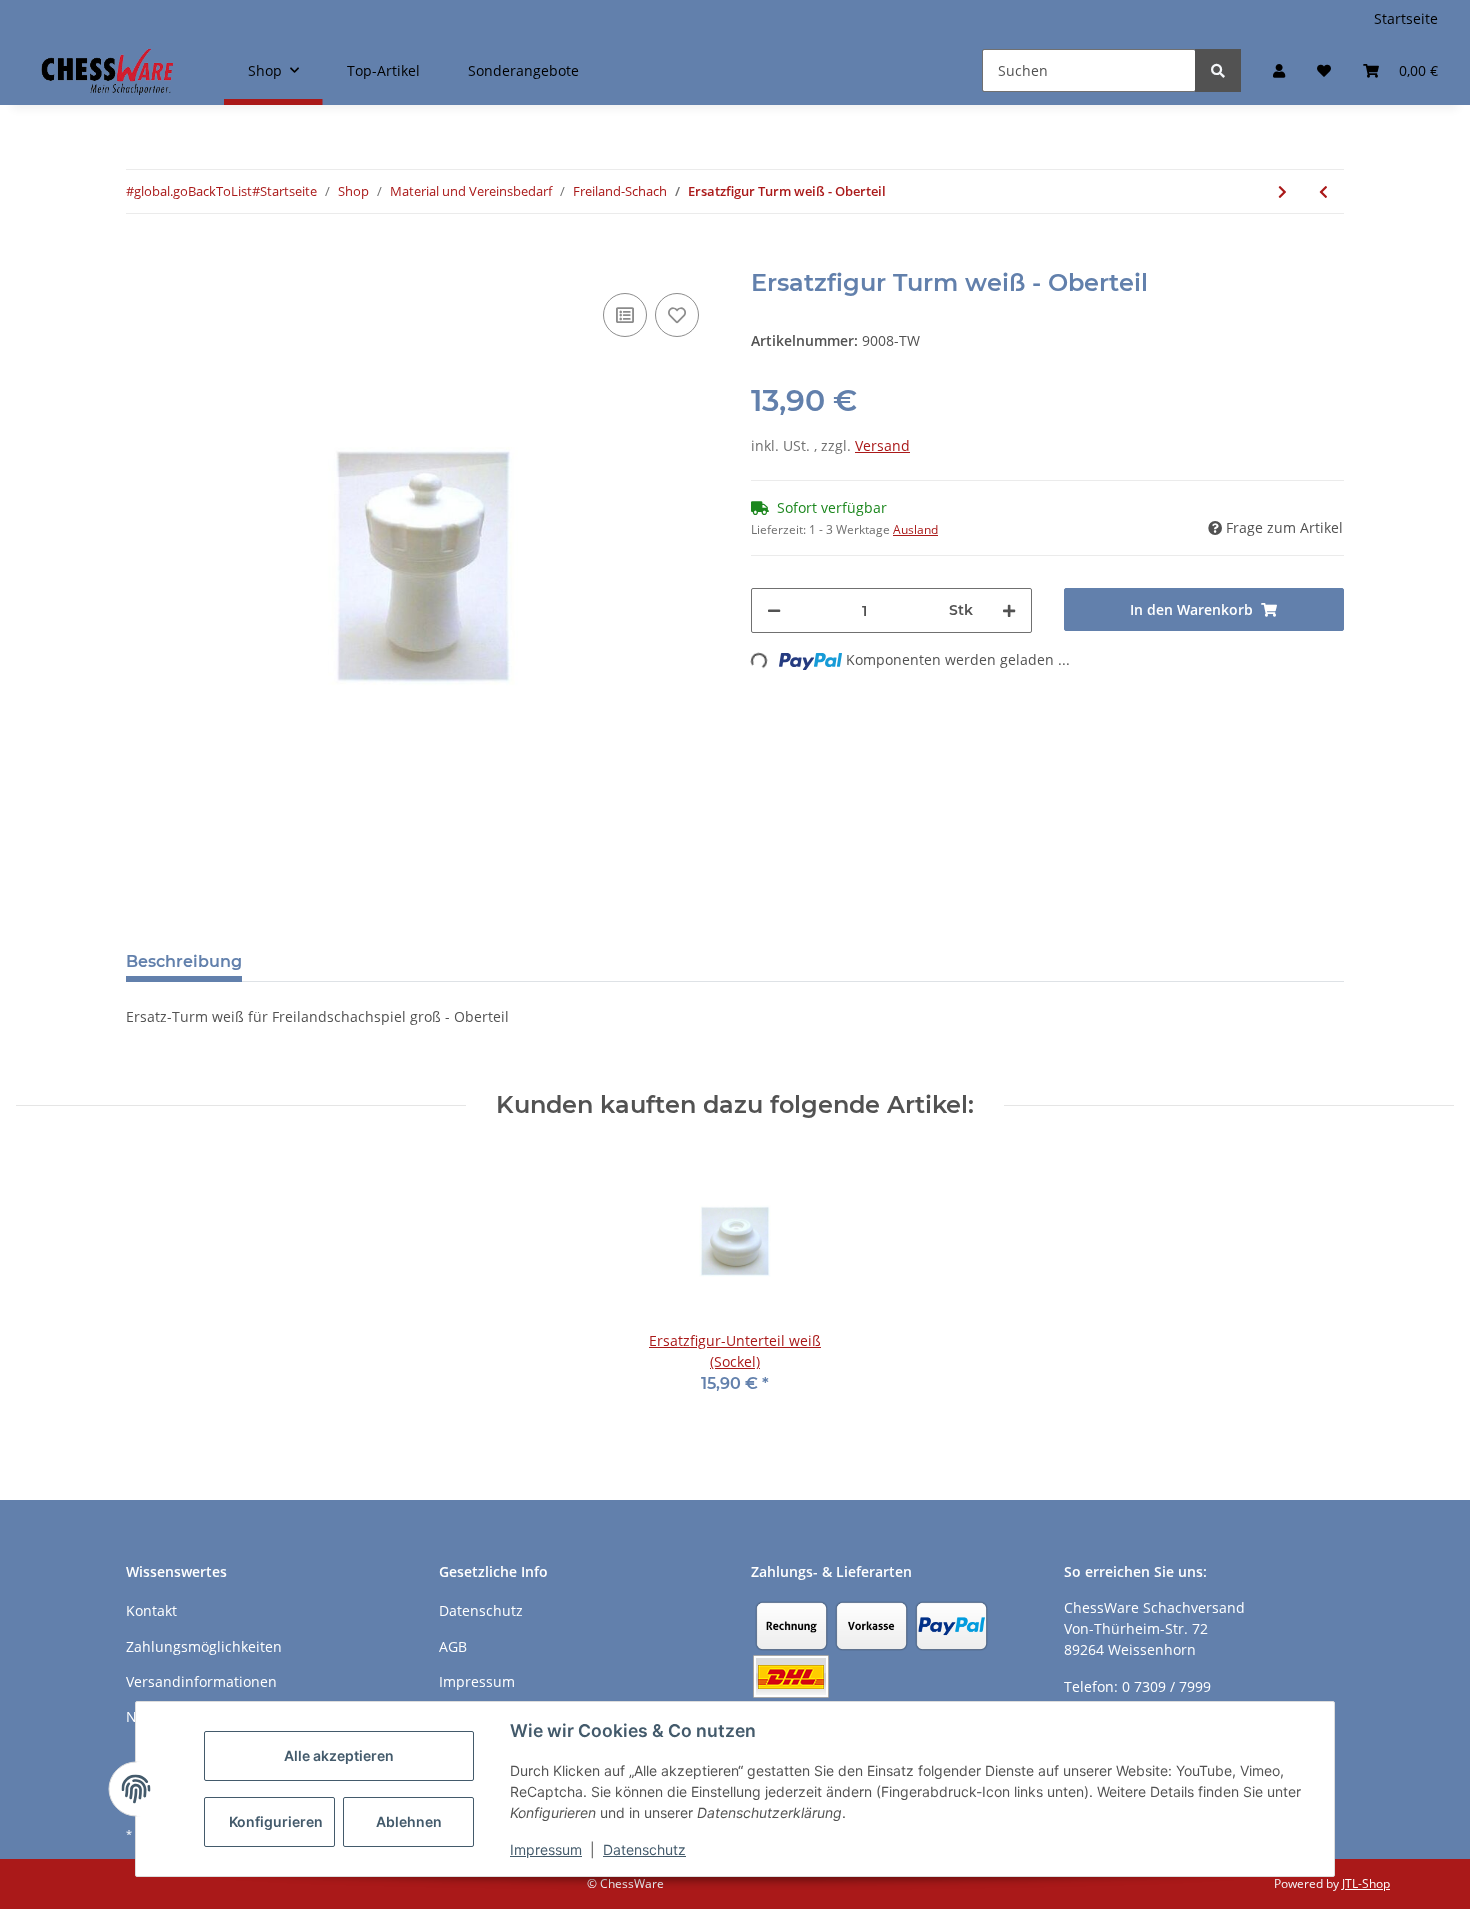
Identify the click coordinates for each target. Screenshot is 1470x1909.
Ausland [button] (915, 529)
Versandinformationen (201, 1681)
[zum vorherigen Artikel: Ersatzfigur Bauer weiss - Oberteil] (1323, 191)
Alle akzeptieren (339, 1755)
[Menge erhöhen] (1009, 610)
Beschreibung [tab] (184, 961)
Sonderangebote (523, 70)
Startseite (1406, 18)
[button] (1279, 70)
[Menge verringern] (774, 610)
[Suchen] (1218, 70)
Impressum (546, 1849)
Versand (882, 445)
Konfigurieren (276, 1821)
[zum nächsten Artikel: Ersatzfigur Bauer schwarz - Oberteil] (1282, 191)
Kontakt (151, 1610)
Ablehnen (409, 1821)
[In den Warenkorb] (142, 258)
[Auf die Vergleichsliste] (625, 315)
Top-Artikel (383, 70)
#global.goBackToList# (193, 191)
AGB (453, 1646)
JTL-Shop (1366, 1883)
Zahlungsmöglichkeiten (204, 1646)
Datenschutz (644, 1849)
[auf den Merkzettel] (677, 315)
